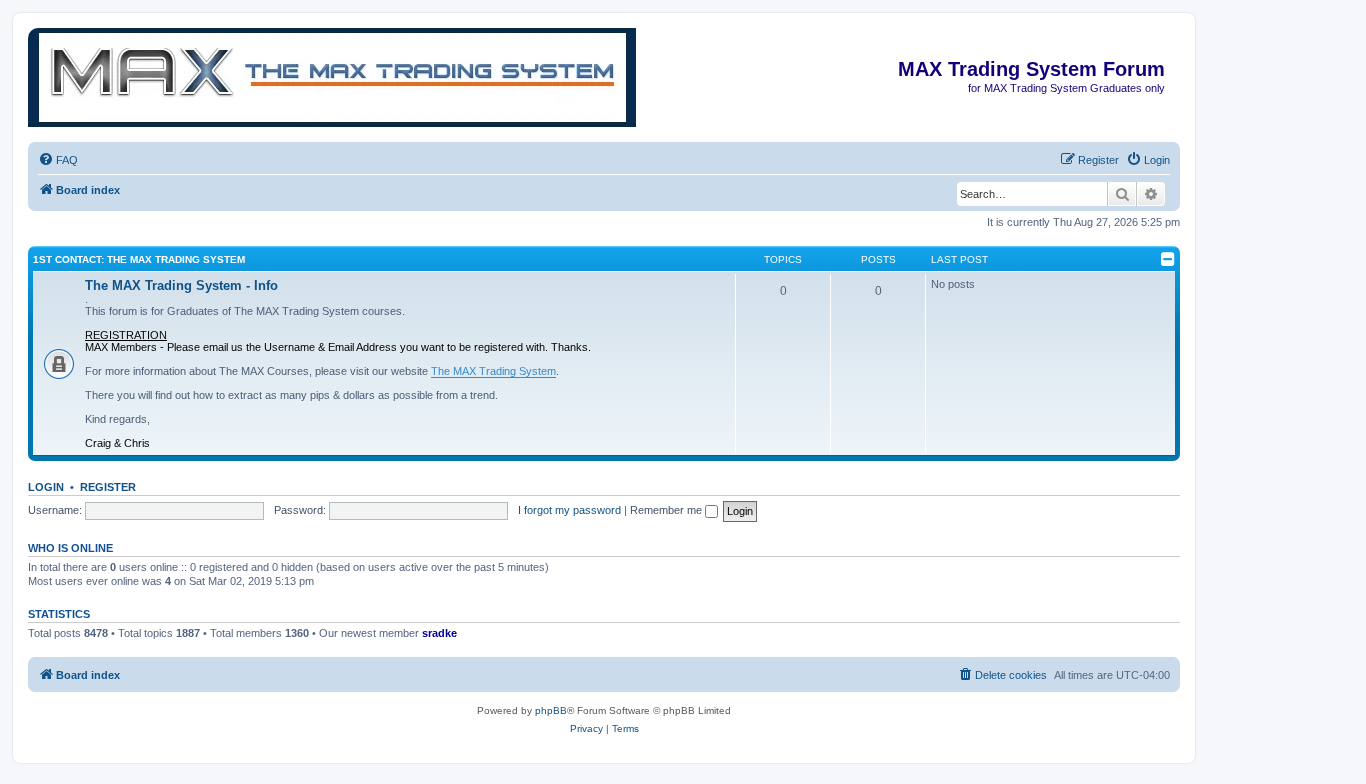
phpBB (551, 710)
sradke (439, 633)
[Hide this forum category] (1168, 259)
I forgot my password (569, 510)
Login (46, 487)
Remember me (667, 510)
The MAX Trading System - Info (181, 285)
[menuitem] (58, 160)
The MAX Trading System (493, 371)
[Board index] (1163, 38)
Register (108, 487)
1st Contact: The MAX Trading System (139, 259)
